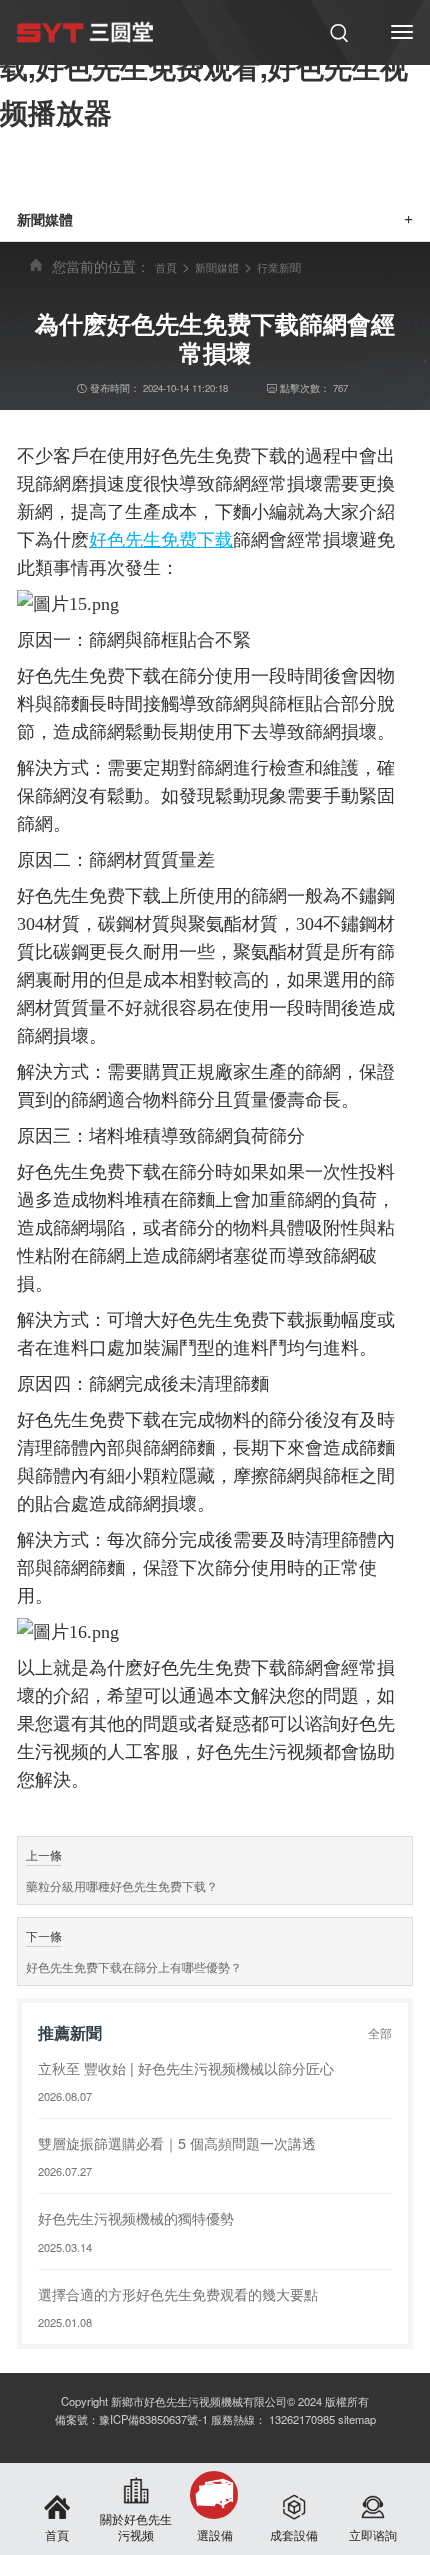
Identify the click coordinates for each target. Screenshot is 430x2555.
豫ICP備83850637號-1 (153, 2419)
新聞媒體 (217, 267)
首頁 (166, 267)
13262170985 (302, 2419)
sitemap (357, 2419)
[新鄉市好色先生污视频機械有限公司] (85, 32)
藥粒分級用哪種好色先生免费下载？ (122, 1885)
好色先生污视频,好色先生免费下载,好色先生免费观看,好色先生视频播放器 (204, 66)
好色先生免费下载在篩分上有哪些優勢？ (134, 1966)
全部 (380, 2032)
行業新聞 (279, 267)
